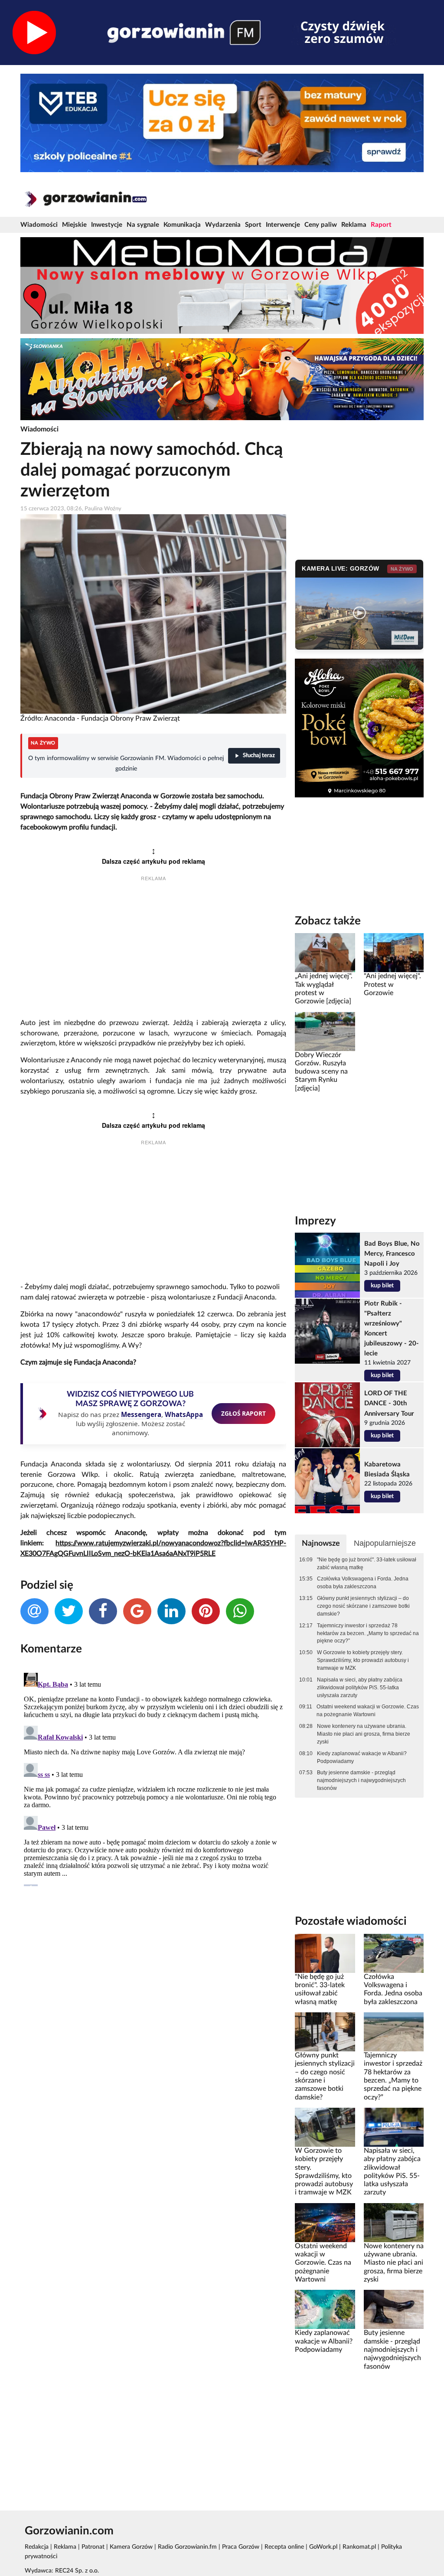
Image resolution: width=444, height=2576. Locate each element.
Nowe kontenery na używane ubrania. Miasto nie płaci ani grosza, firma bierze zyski (364, 1734)
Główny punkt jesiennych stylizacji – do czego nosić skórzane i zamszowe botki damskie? (363, 1606)
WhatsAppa (184, 1414)
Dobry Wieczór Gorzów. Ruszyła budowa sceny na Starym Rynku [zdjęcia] (321, 1072)
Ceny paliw (321, 225)
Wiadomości (39, 225)
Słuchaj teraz (259, 756)
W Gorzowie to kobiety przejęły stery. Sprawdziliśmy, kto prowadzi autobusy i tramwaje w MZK (363, 1660)
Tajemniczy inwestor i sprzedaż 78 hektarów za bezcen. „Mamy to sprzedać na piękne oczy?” (368, 1633)
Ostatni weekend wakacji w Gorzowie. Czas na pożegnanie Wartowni (368, 1711)
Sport (253, 225)
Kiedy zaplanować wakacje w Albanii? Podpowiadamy (362, 1757)
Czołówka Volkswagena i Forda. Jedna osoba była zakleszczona (363, 1583)
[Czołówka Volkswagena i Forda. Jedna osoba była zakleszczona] (394, 1953)
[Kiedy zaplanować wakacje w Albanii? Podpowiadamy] (325, 2309)
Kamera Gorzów (131, 2547)
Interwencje (283, 225)
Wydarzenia (223, 225)
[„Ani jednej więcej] (325, 953)
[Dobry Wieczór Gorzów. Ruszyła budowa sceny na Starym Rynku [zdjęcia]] (325, 1031)
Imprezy (315, 1221)
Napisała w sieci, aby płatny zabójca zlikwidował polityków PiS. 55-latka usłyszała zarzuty (360, 1688)
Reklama (354, 225)
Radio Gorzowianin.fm (187, 2547)
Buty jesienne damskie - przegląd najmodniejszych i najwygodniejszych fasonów (361, 1780)
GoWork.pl (323, 2547)
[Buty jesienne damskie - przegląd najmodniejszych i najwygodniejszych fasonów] (394, 2309)
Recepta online (284, 2547)
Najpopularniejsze (385, 1543)
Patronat (93, 2547)
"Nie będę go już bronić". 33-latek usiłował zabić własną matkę (367, 1564)
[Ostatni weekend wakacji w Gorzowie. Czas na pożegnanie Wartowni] (325, 2222)
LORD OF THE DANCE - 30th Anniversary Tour (389, 1403)
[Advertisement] (153, 951)
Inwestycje (107, 225)
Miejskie (74, 225)
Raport (381, 225)
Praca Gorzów (241, 2547)
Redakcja (37, 2547)
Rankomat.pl (359, 2547)
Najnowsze (321, 1543)
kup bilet (382, 1286)
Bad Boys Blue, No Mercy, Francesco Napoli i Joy (392, 1254)
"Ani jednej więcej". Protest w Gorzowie (392, 984)
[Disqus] (153, 1778)
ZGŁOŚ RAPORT (243, 1413)
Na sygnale (143, 225)
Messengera (141, 1414)
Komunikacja (182, 225)
